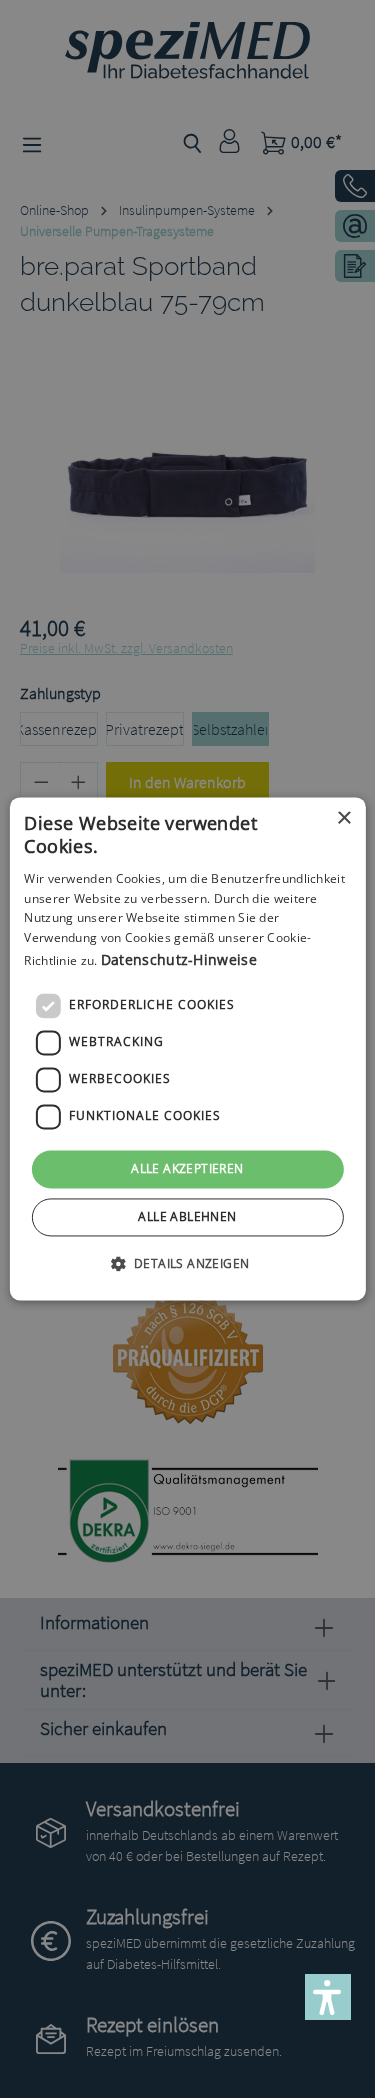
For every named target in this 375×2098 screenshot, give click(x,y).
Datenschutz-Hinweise (179, 959)
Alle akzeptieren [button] (187, 1168)
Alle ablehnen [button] (187, 1217)
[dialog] (187, 1048)
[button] (188, 1264)
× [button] (343, 818)
